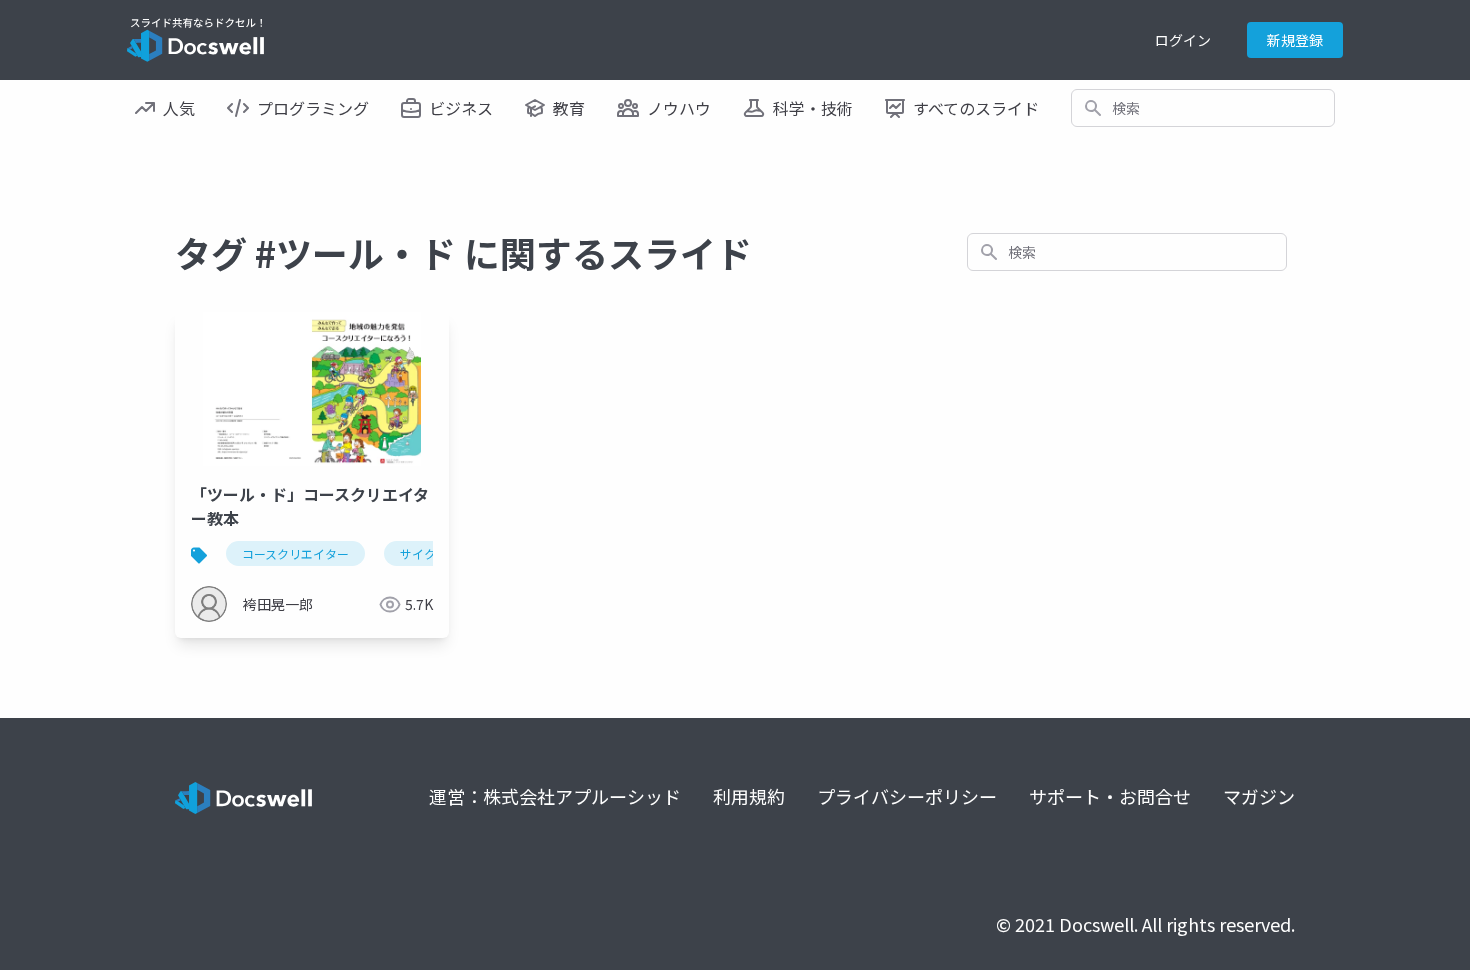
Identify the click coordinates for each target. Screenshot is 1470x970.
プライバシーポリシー (907, 796)
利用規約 (749, 796)
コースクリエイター (295, 553)
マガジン (1259, 796)
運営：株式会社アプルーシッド (555, 796)
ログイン (1183, 40)
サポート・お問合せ (1110, 796)
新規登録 (1295, 40)
